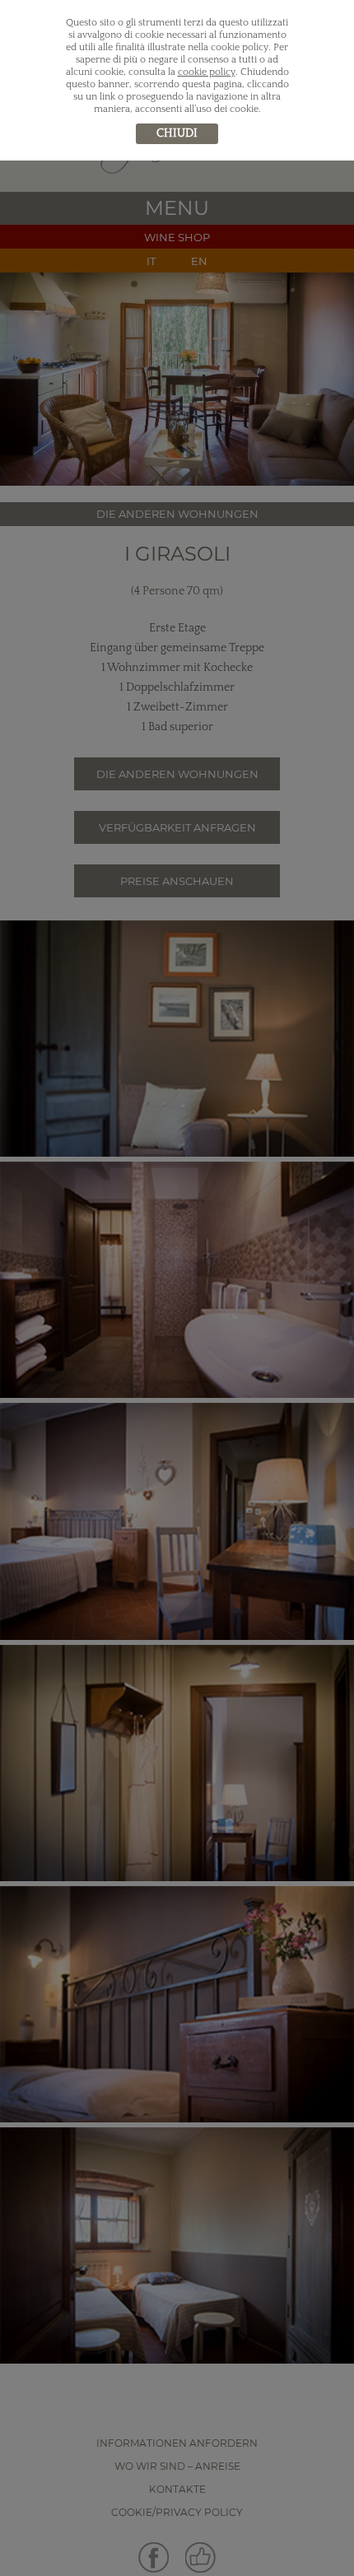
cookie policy (207, 72)
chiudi (177, 133)
